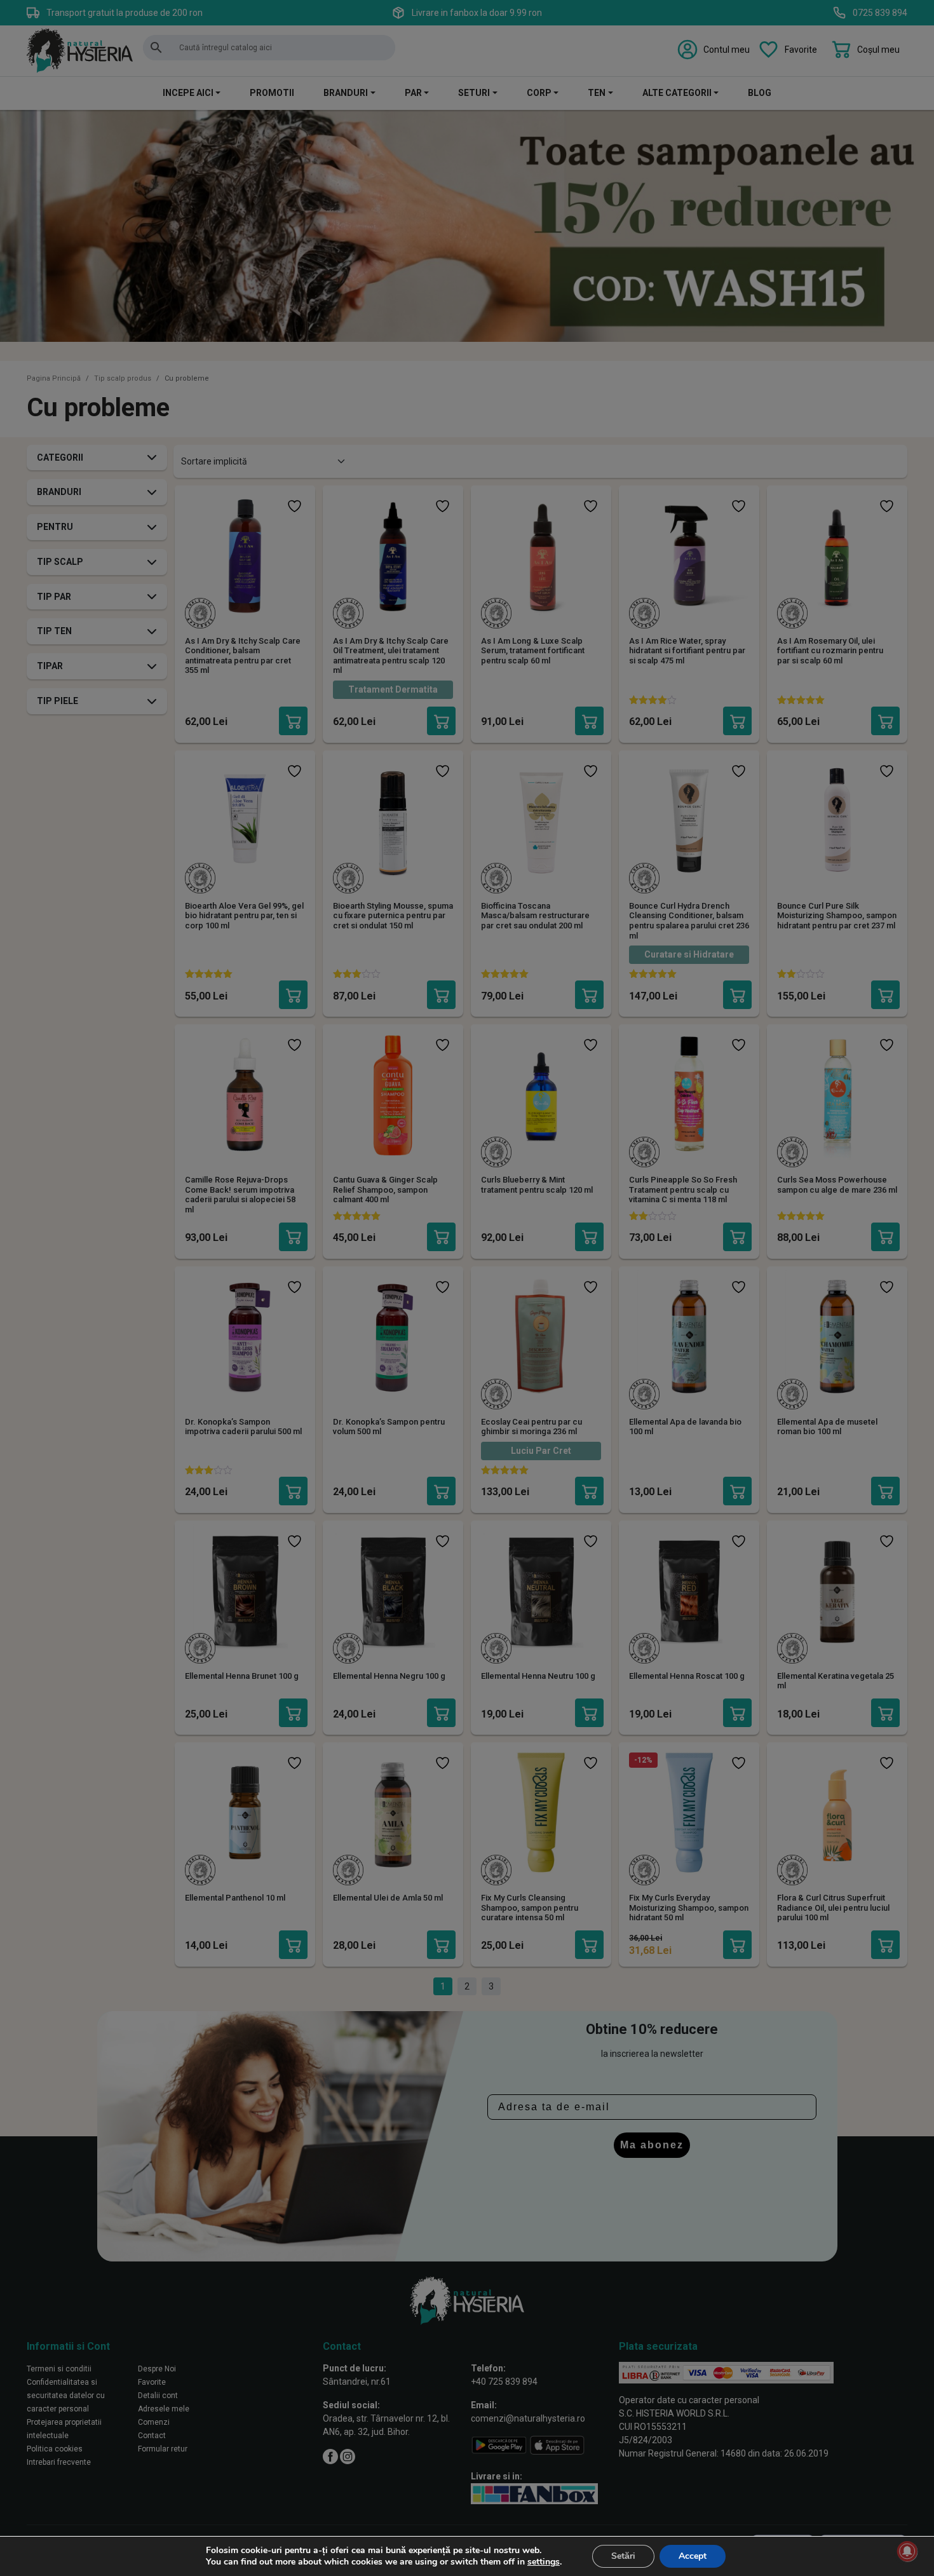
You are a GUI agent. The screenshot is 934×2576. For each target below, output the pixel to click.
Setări (623, 2556)
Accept (693, 2556)
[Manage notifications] (907, 2551)
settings (544, 2562)
